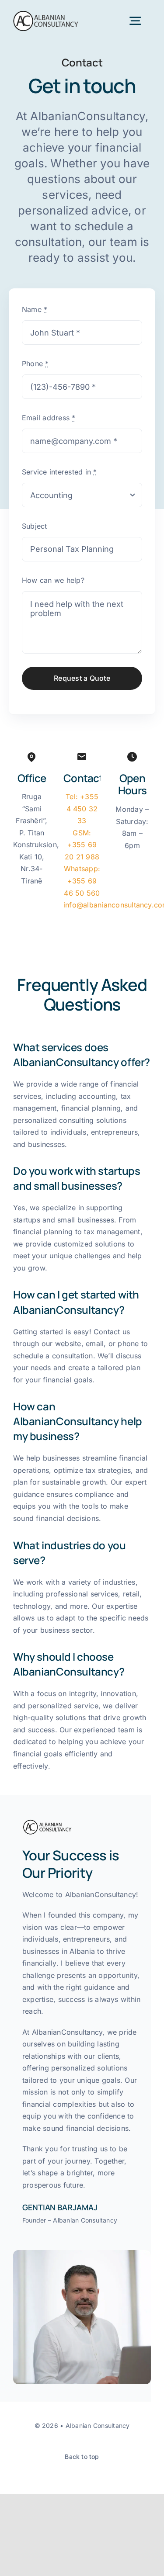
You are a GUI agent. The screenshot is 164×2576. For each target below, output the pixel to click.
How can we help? (53, 580)
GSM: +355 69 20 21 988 (82, 845)
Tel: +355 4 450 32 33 (82, 808)
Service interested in (59, 472)
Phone (35, 364)
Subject (35, 526)
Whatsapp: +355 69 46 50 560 (82, 881)
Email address (49, 418)
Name (35, 309)
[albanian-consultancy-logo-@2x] (46, 14)
